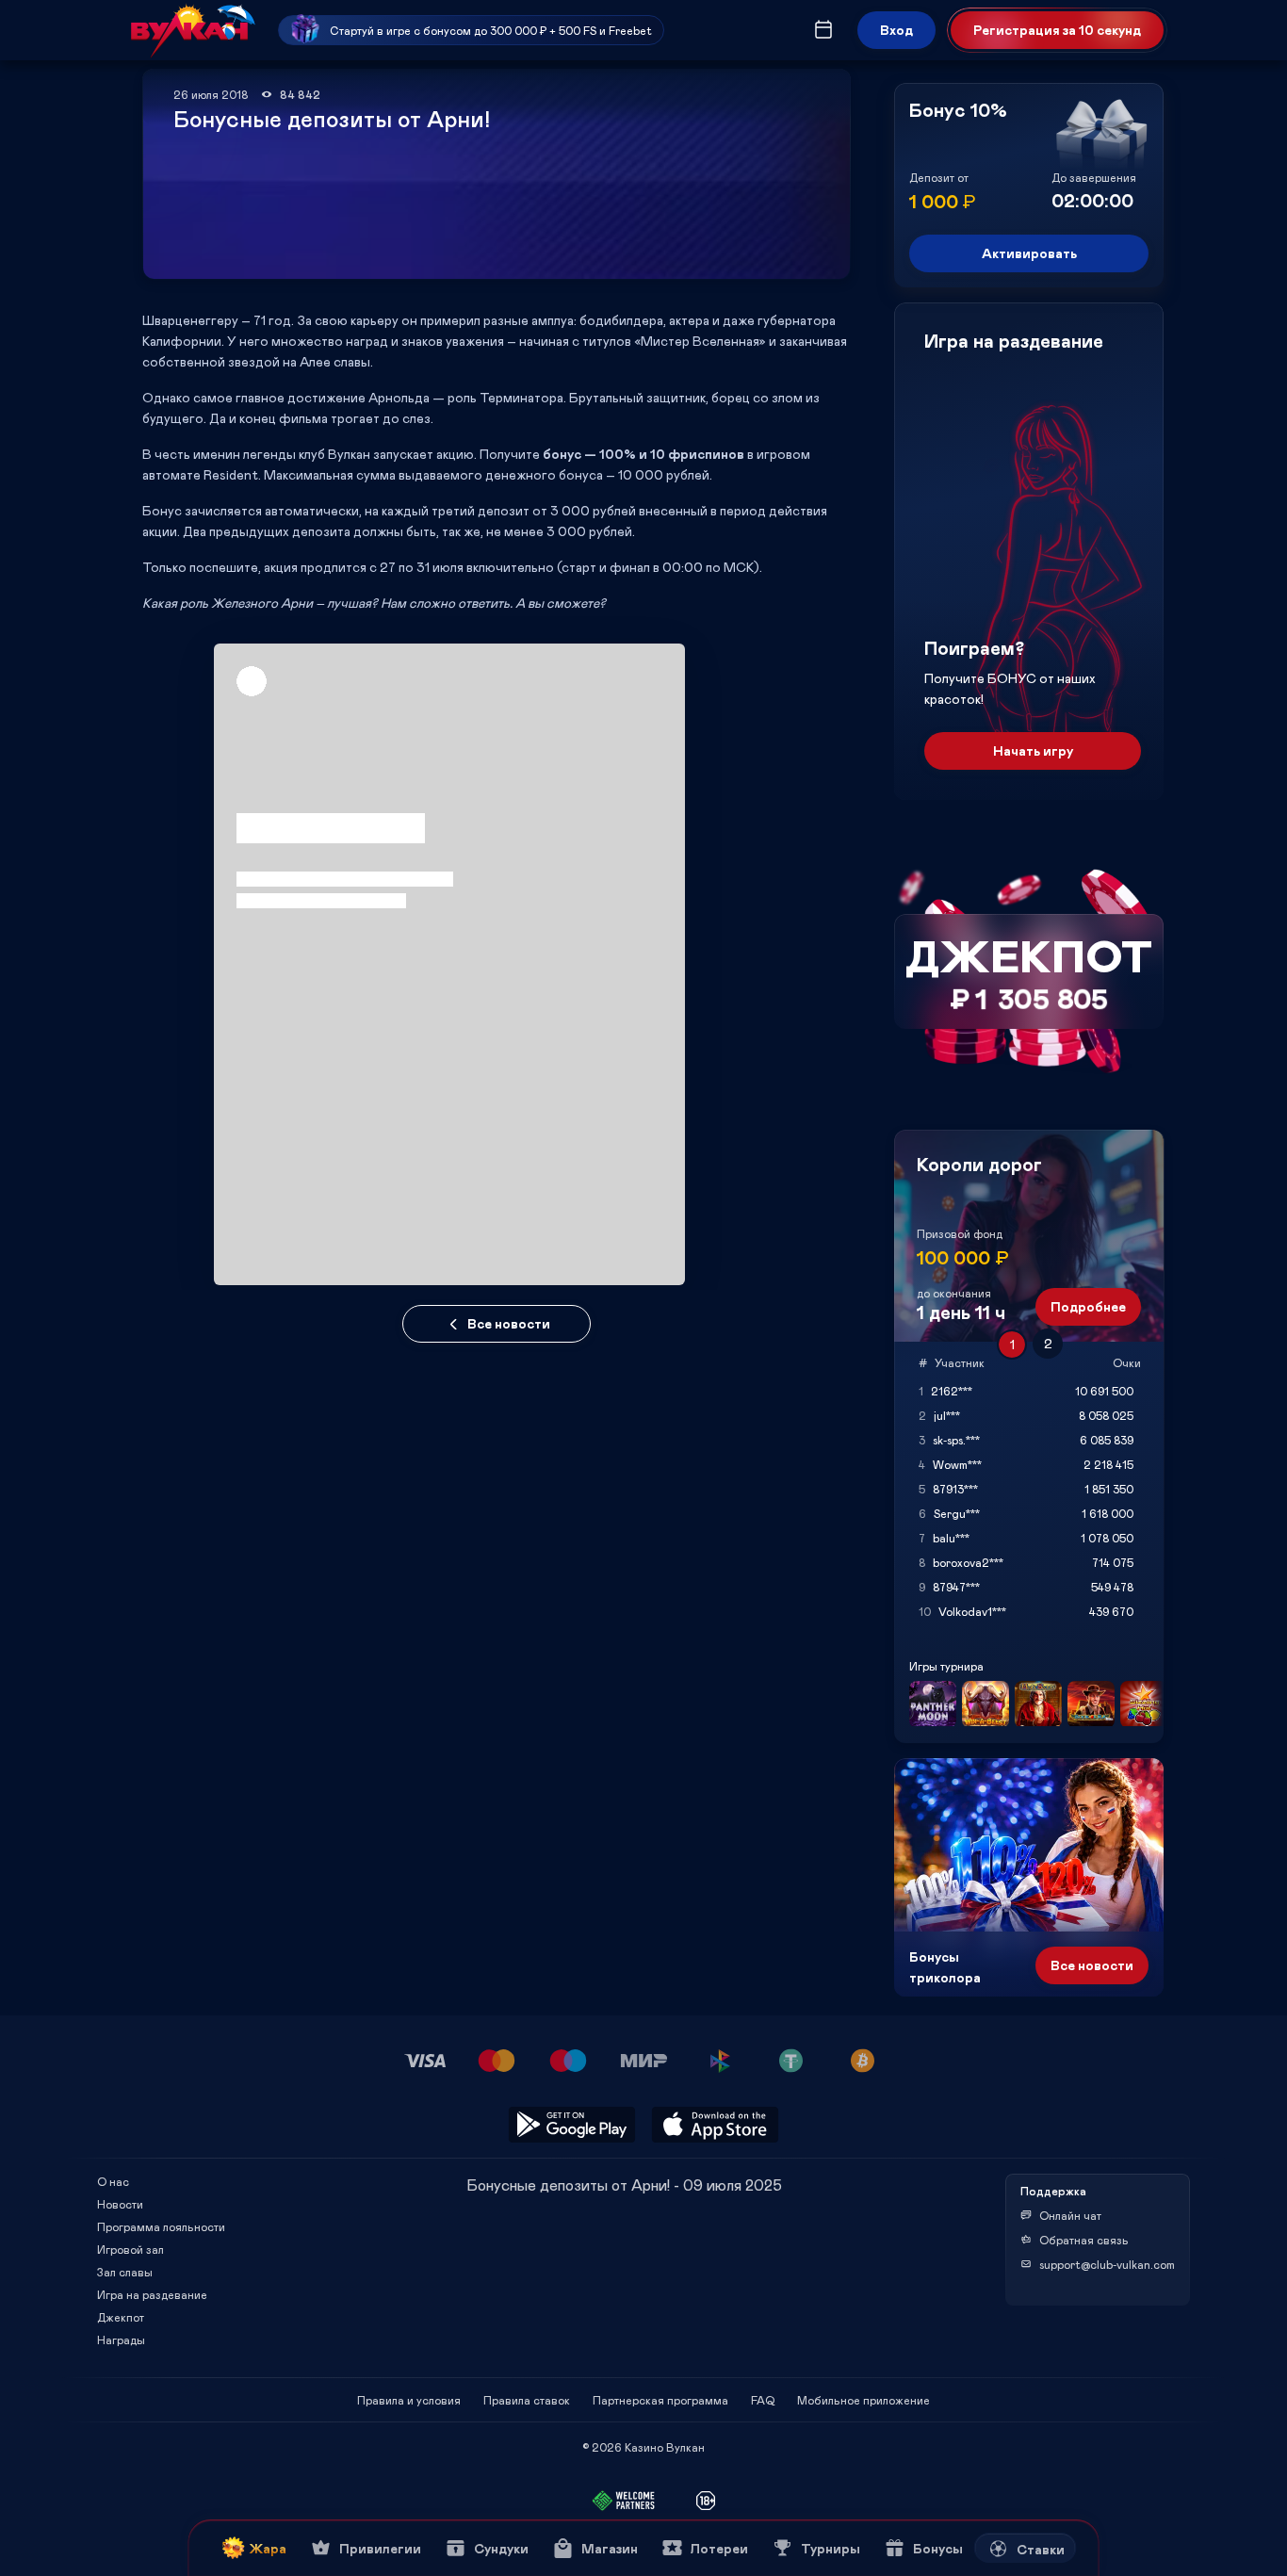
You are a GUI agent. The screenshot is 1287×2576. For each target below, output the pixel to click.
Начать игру (1033, 750)
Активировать (1029, 253)
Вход (896, 30)
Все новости (509, 1323)
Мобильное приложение (863, 2400)
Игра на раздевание (152, 2294)
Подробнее (1088, 1306)
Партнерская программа (660, 2400)
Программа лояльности (161, 2226)
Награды (121, 2340)
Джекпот (121, 2317)
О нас (113, 2181)
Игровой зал (130, 2249)
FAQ (763, 2400)
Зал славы (125, 2272)
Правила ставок (527, 2400)
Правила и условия (409, 2400)
